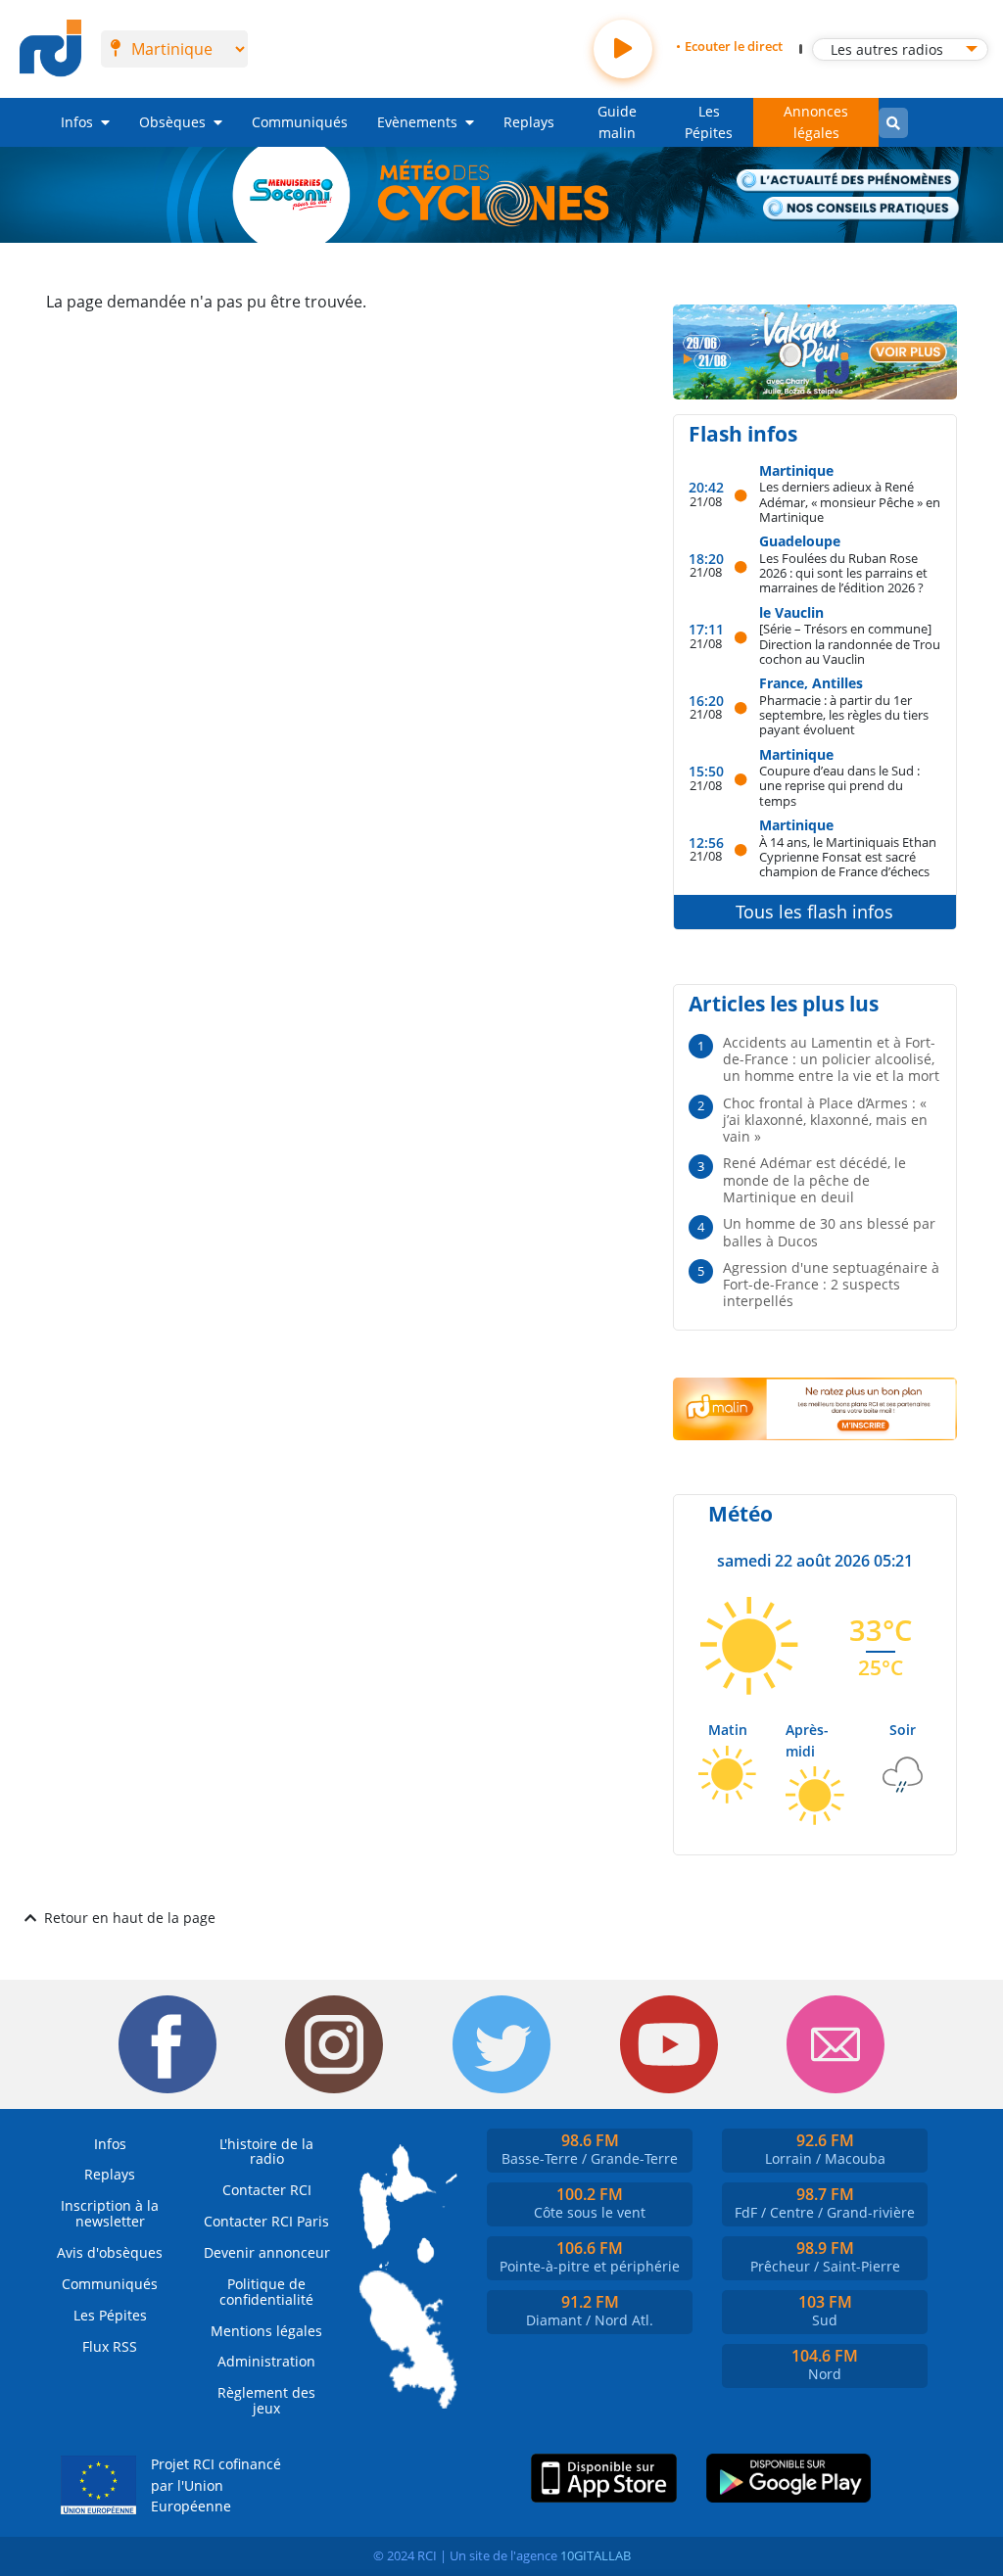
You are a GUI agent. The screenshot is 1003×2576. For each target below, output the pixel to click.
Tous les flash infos (814, 912)
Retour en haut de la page (130, 1918)
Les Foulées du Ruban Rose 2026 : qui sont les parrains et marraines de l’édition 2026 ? (843, 573)
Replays (529, 122)
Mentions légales (266, 2331)
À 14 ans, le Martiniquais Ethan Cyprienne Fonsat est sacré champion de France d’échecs (848, 857)
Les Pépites (709, 122)
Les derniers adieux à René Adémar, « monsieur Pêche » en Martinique (850, 501)
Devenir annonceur (267, 2252)
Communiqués (300, 122)
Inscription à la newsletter (110, 2213)
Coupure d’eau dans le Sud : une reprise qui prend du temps (839, 785)
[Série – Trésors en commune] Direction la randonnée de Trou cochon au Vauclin (850, 643)
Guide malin (617, 122)
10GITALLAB (596, 2555)
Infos (77, 122)
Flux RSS (110, 2346)
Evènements (417, 122)
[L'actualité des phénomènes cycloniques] (848, 182)
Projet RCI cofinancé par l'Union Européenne (216, 2485)
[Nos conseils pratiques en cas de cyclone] (861, 209)
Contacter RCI (267, 2190)
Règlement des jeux (266, 2400)
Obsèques (172, 122)
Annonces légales (816, 122)
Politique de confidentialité (266, 2292)
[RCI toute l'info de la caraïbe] (50, 49)
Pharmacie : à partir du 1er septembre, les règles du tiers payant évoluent (844, 715)
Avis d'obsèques (110, 2252)
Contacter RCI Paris (266, 2221)
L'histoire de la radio (266, 2152)
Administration (266, 2361)
